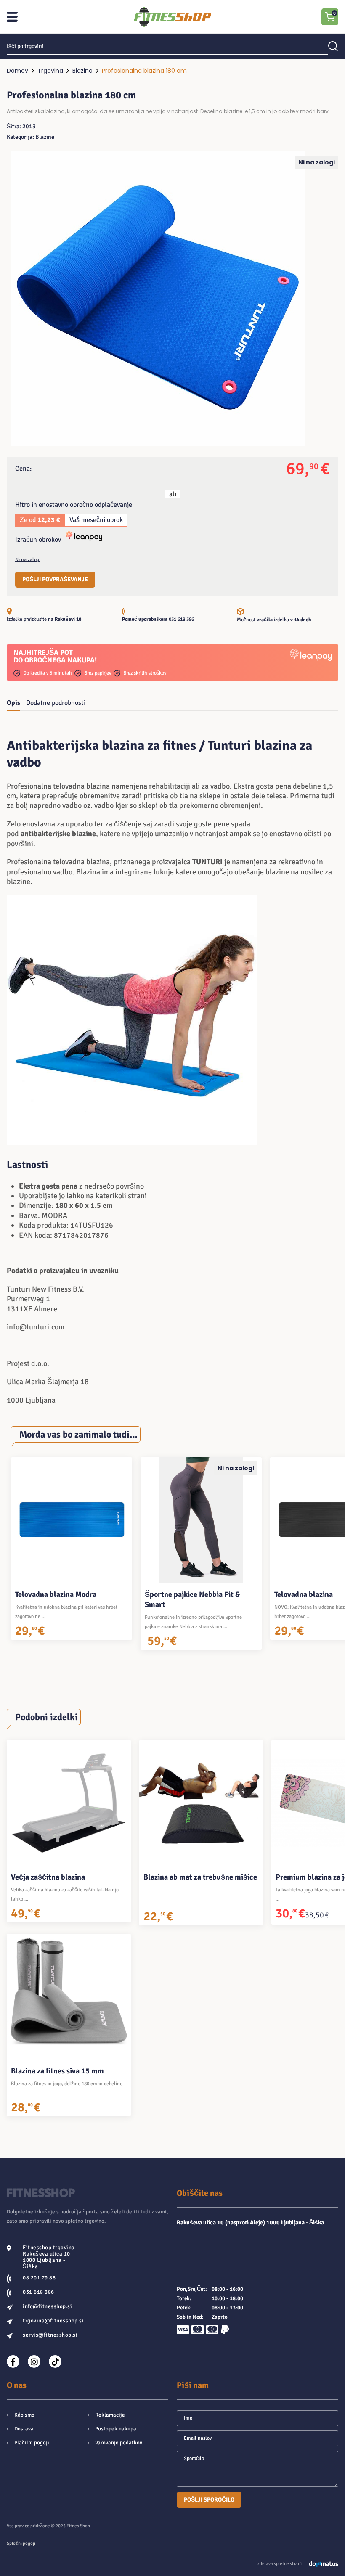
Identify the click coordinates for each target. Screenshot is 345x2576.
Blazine (82, 71)
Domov (17, 71)
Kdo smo (24, 2415)
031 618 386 (181, 619)
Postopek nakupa (116, 2429)
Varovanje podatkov (119, 2443)
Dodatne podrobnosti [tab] (56, 703)
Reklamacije (110, 2415)
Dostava (24, 2429)
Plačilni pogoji (32, 2443)
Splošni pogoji (21, 2543)
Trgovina (50, 71)
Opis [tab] (13, 703)
